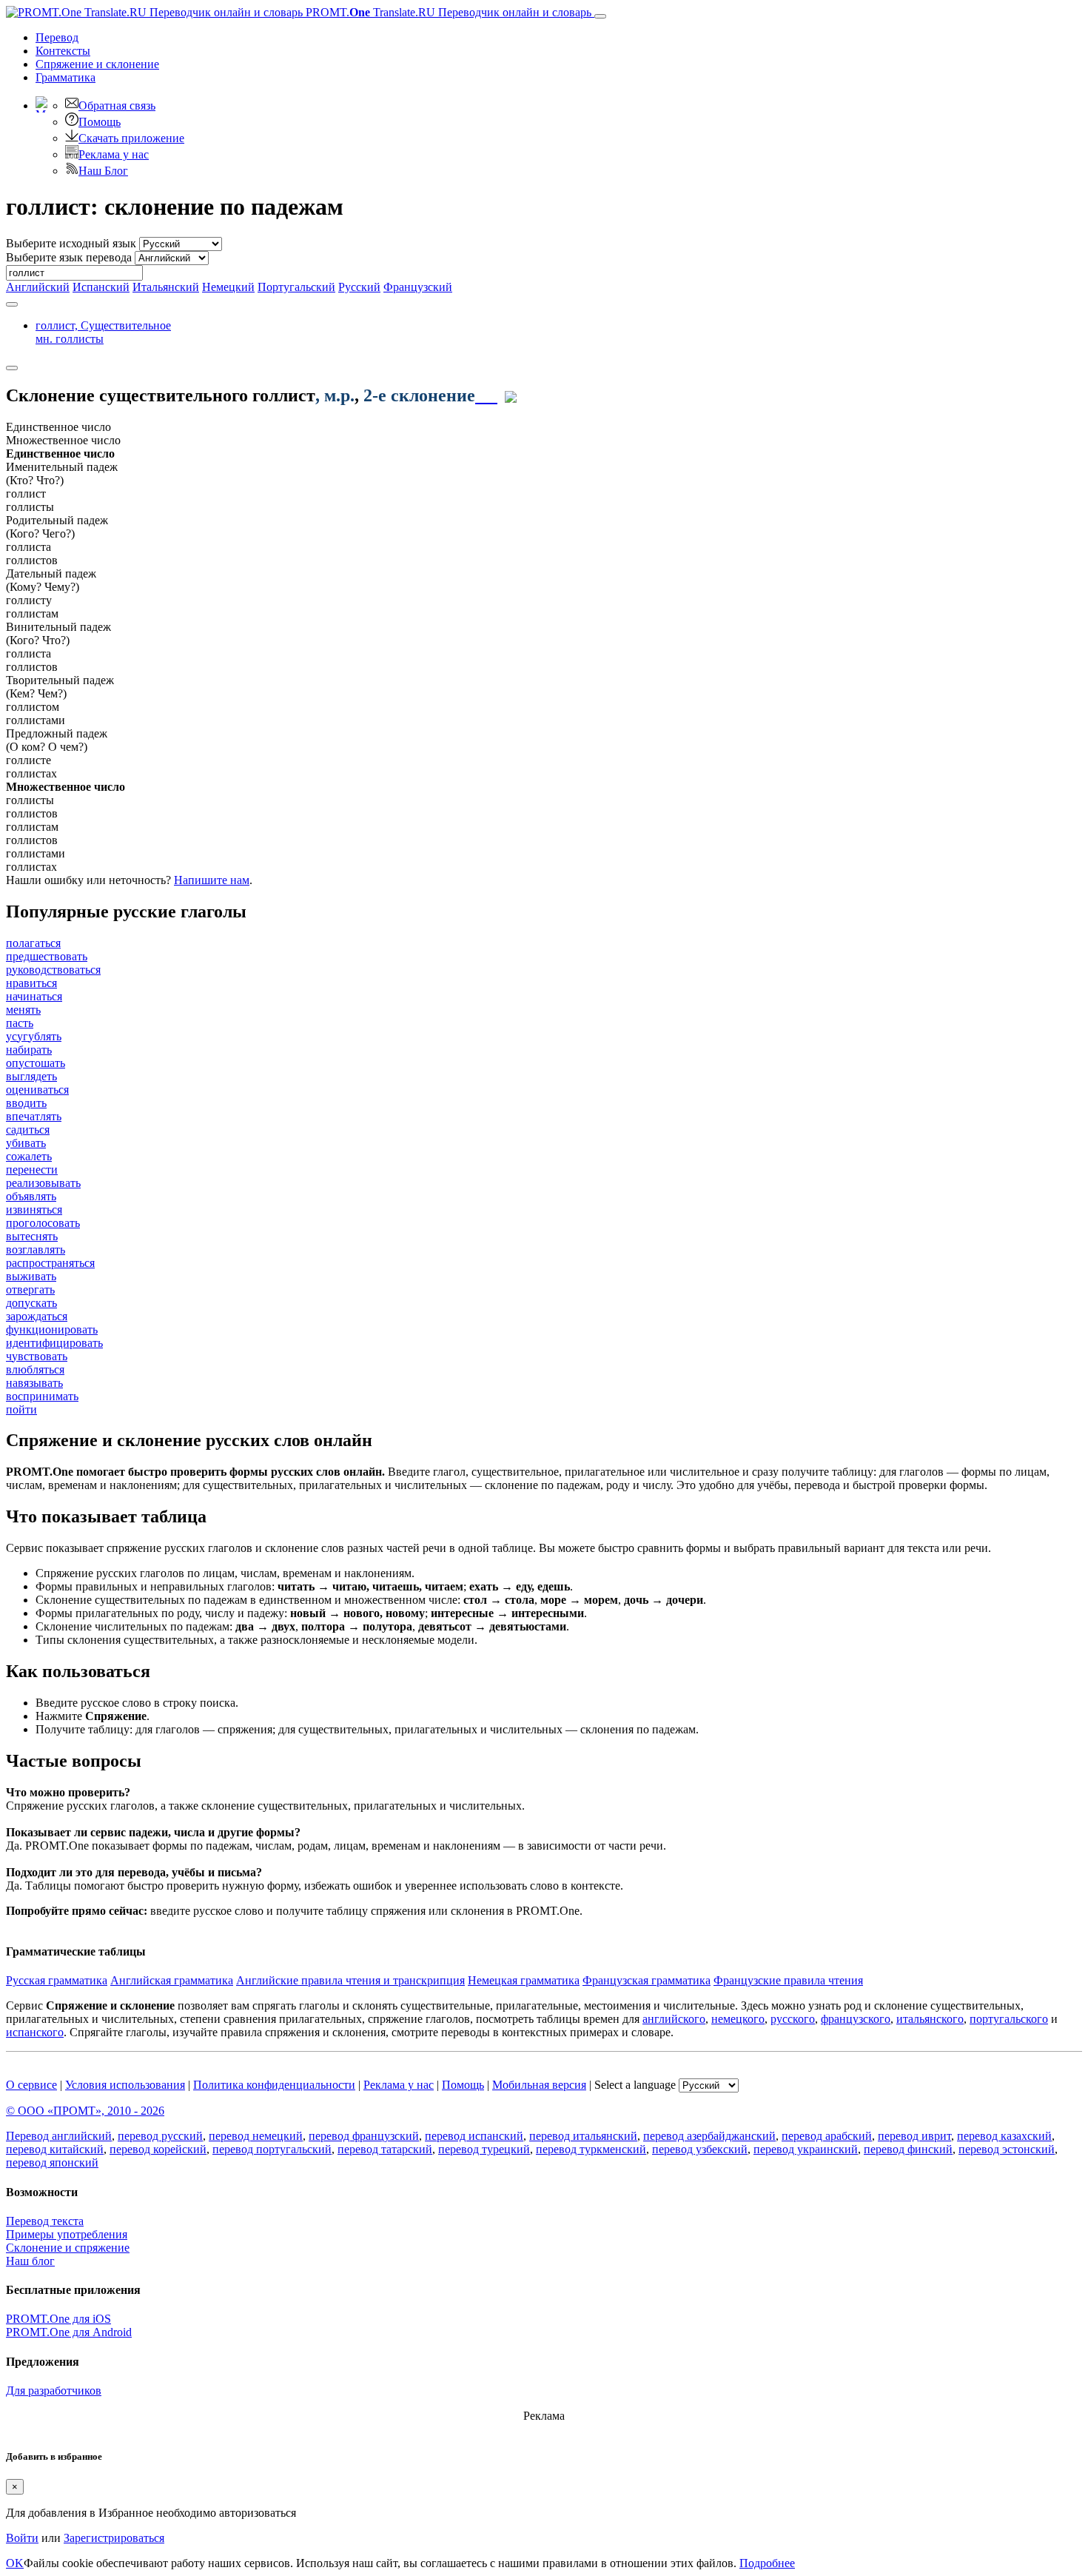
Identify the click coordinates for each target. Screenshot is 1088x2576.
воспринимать (42, 1396)
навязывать (34, 1383)
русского (793, 2019)
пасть (20, 1023)
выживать (31, 1276)
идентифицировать (54, 1343)
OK (15, 2563)
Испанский (101, 287)
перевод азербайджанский (709, 2136)
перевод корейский (158, 2149)
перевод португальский (272, 2149)
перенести (32, 1170)
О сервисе (31, 2085)
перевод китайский (55, 2149)
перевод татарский (385, 2149)
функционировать (52, 1329)
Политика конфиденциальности (274, 2085)
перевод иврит (914, 2136)
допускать (31, 1303)
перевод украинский (806, 2149)
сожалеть (29, 1156)
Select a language (635, 2085)
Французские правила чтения (788, 1980)
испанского (35, 2032)
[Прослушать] (486, 395)
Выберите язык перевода (69, 257)
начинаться (34, 996)
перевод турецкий (484, 2149)
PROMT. (447, 12)
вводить (26, 1103)
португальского (1009, 2019)
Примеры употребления (67, 2234)
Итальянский (166, 287)
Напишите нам (212, 880)
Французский (418, 287)
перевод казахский (1004, 2136)
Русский (359, 287)
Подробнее (767, 2563)
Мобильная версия (539, 2085)
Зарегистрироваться (114, 2538)
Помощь (100, 122)
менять (23, 1010)
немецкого (738, 2019)
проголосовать (43, 1223)
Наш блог (30, 2261)
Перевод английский (59, 2136)
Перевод (57, 37)
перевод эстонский (1007, 2149)
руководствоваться (53, 970)
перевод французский (364, 2136)
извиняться (34, 1210)
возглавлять (36, 1249)
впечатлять (34, 1116)
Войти (22, 2538)
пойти (21, 1409)
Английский (38, 287)
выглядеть (31, 1076)
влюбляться (35, 1369)
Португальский (296, 287)
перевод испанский (474, 2136)
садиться (28, 1130)
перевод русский (160, 2136)
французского (856, 2019)
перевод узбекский (700, 2149)
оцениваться (37, 1090)
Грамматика (66, 77)
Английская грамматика (172, 1980)
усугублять (34, 1036)
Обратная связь (117, 106)
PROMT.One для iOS (58, 2319)
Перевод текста (45, 2221)
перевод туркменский (591, 2149)
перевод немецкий (256, 2136)
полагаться (33, 943)
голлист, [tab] (103, 332)
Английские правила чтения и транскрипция (350, 1980)
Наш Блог (103, 171)
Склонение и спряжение (68, 2248)
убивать (26, 1143)
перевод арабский (827, 2136)
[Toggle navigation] (600, 16)
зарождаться (37, 1316)
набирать (29, 1050)
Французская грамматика (647, 1980)
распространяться (50, 1263)
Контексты (63, 51)
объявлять (31, 1196)
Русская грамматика (57, 1980)
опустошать (36, 1063)
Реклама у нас (114, 154)
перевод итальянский (583, 2136)
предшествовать (47, 956)
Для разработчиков (54, 2391)
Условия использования (125, 2085)
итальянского (930, 2019)
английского (674, 2019)
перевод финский (908, 2149)
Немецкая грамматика (524, 1980)
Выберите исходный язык (71, 243)
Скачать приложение (131, 138)
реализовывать (43, 1183)
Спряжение (97, 64)
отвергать (30, 1289)
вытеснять (32, 1236)
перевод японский (52, 2162)
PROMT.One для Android (69, 2332)
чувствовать (37, 1356)
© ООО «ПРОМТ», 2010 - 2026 (85, 2111)
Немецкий (228, 287)
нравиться (31, 983)
